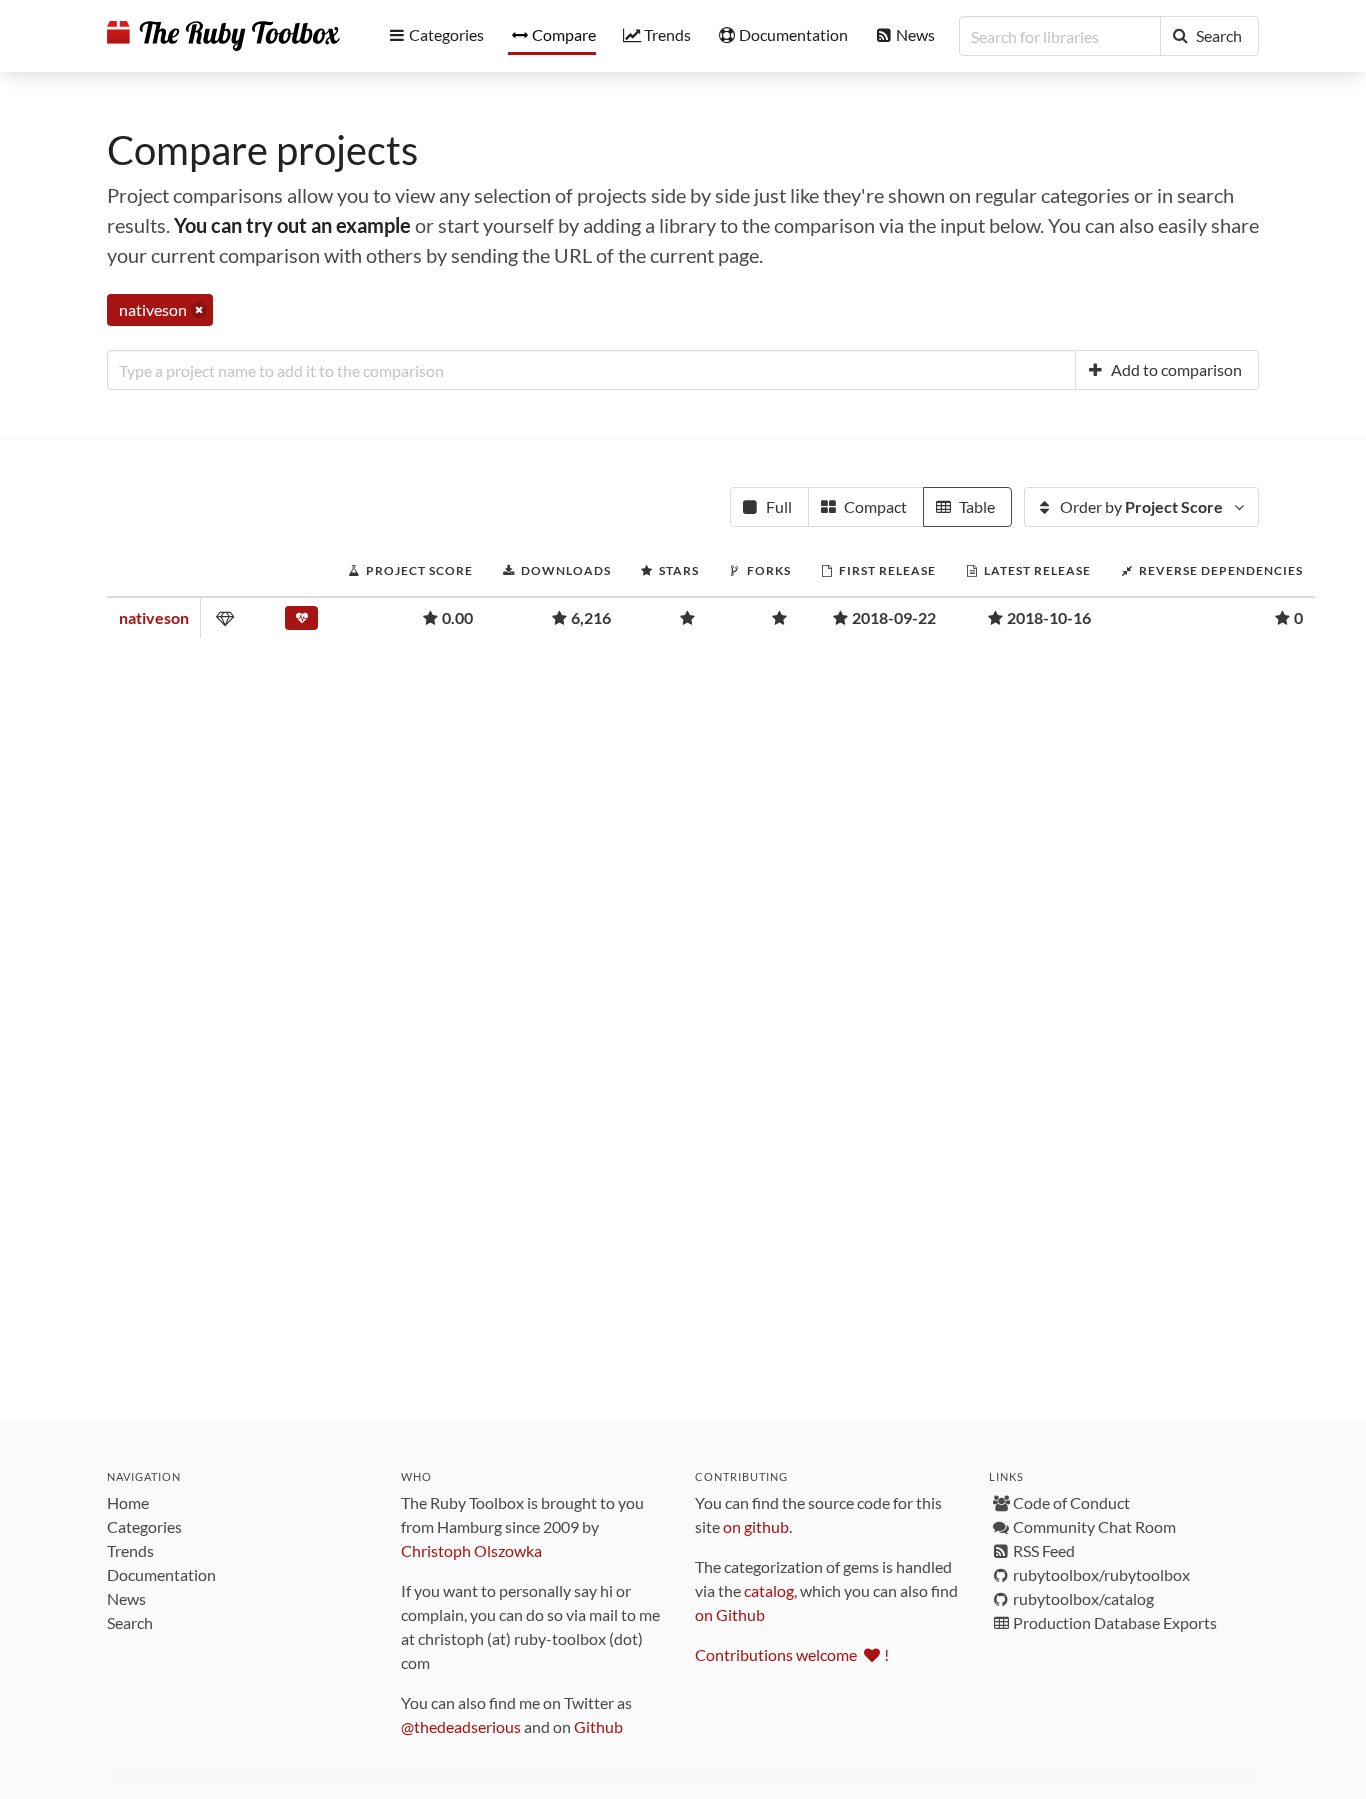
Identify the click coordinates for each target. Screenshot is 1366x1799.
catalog (769, 1590)
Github (598, 1726)
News (126, 1598)
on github (756, 1526)
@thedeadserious (461, 1726)
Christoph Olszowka (471, 1550)
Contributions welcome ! (792, 1654)
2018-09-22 (894, 617)
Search (130, 1622)
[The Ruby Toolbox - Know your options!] (223, 36)
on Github (730, 1614)
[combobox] (591, 370)
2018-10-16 (1049, 617)
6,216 (591, 617)
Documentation (161, 1574)
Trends (130, 1550)
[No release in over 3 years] (301, 622)
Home (128, 1502)
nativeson (154, 617)
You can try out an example (292, 225)
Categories (144, 1526)
